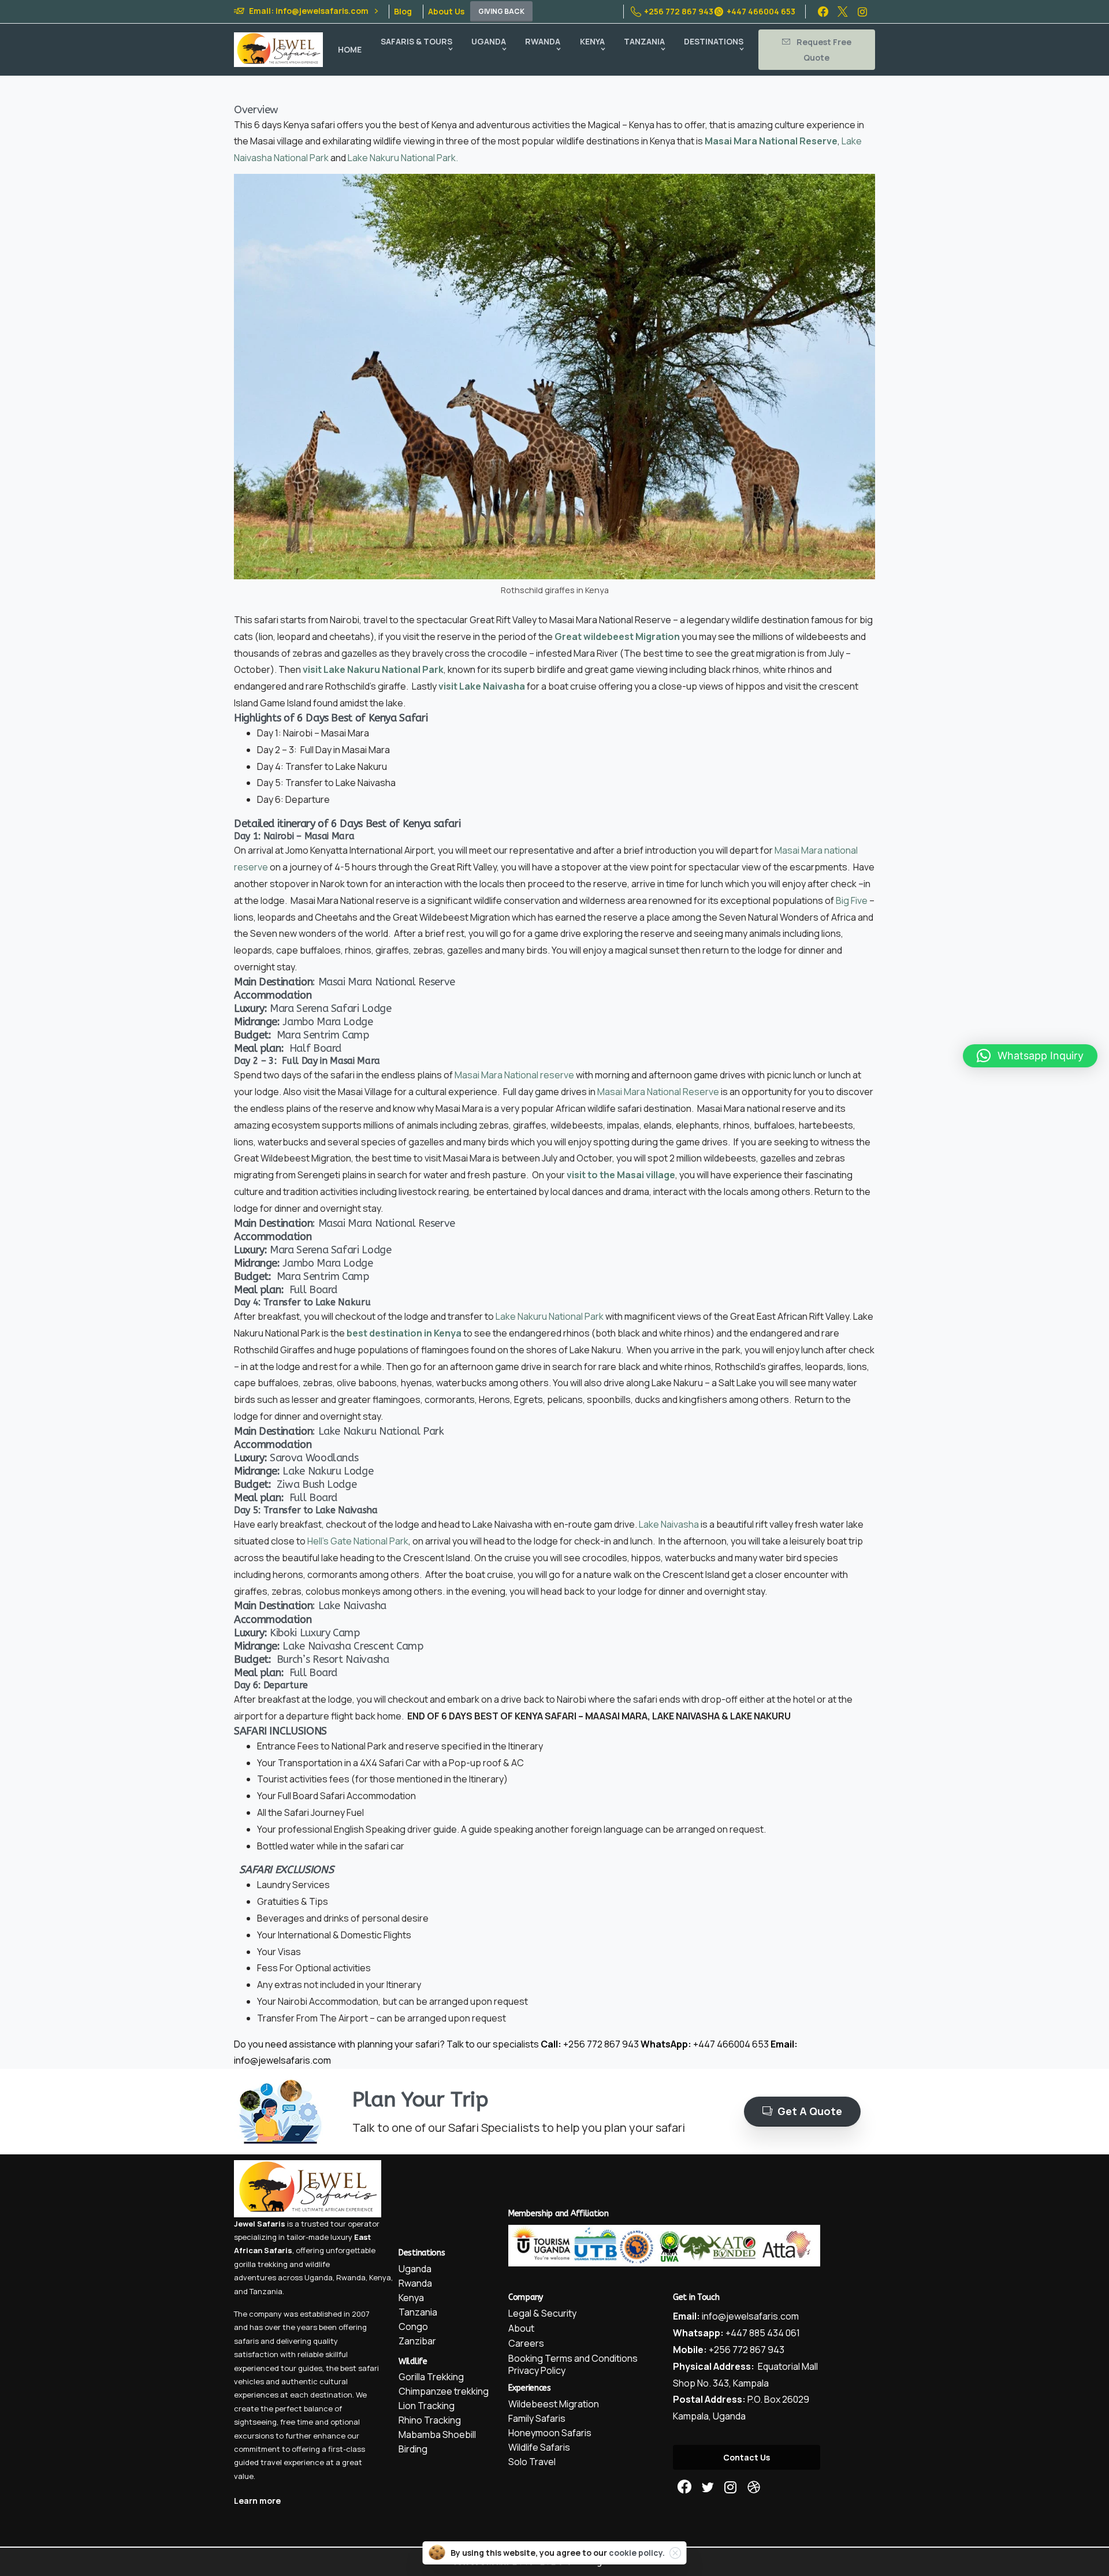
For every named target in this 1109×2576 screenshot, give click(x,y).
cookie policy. (637, 2553)
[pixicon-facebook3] (684, 2487)
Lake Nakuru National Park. (404, 158)
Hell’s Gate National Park (358, 1541)
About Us (446, 12)
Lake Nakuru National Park (550, 1316)
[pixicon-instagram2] (731, 2487)
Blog (403, 12)
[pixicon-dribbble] (754, 2487)
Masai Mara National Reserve (771, 141)
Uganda (319, 2277)
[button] (1030, 1056)
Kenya (380, 2277)
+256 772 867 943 (679, 11)
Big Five (851, 900)
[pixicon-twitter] (708, 2487)
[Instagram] (862, 12)
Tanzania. (267, 2291)
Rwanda (351, 2277)
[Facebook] (823, 12)
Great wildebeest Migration (617, 636)
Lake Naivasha (669, 1524)
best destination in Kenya (404, 1333)
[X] (843, 12)
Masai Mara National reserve (514, 1075)
